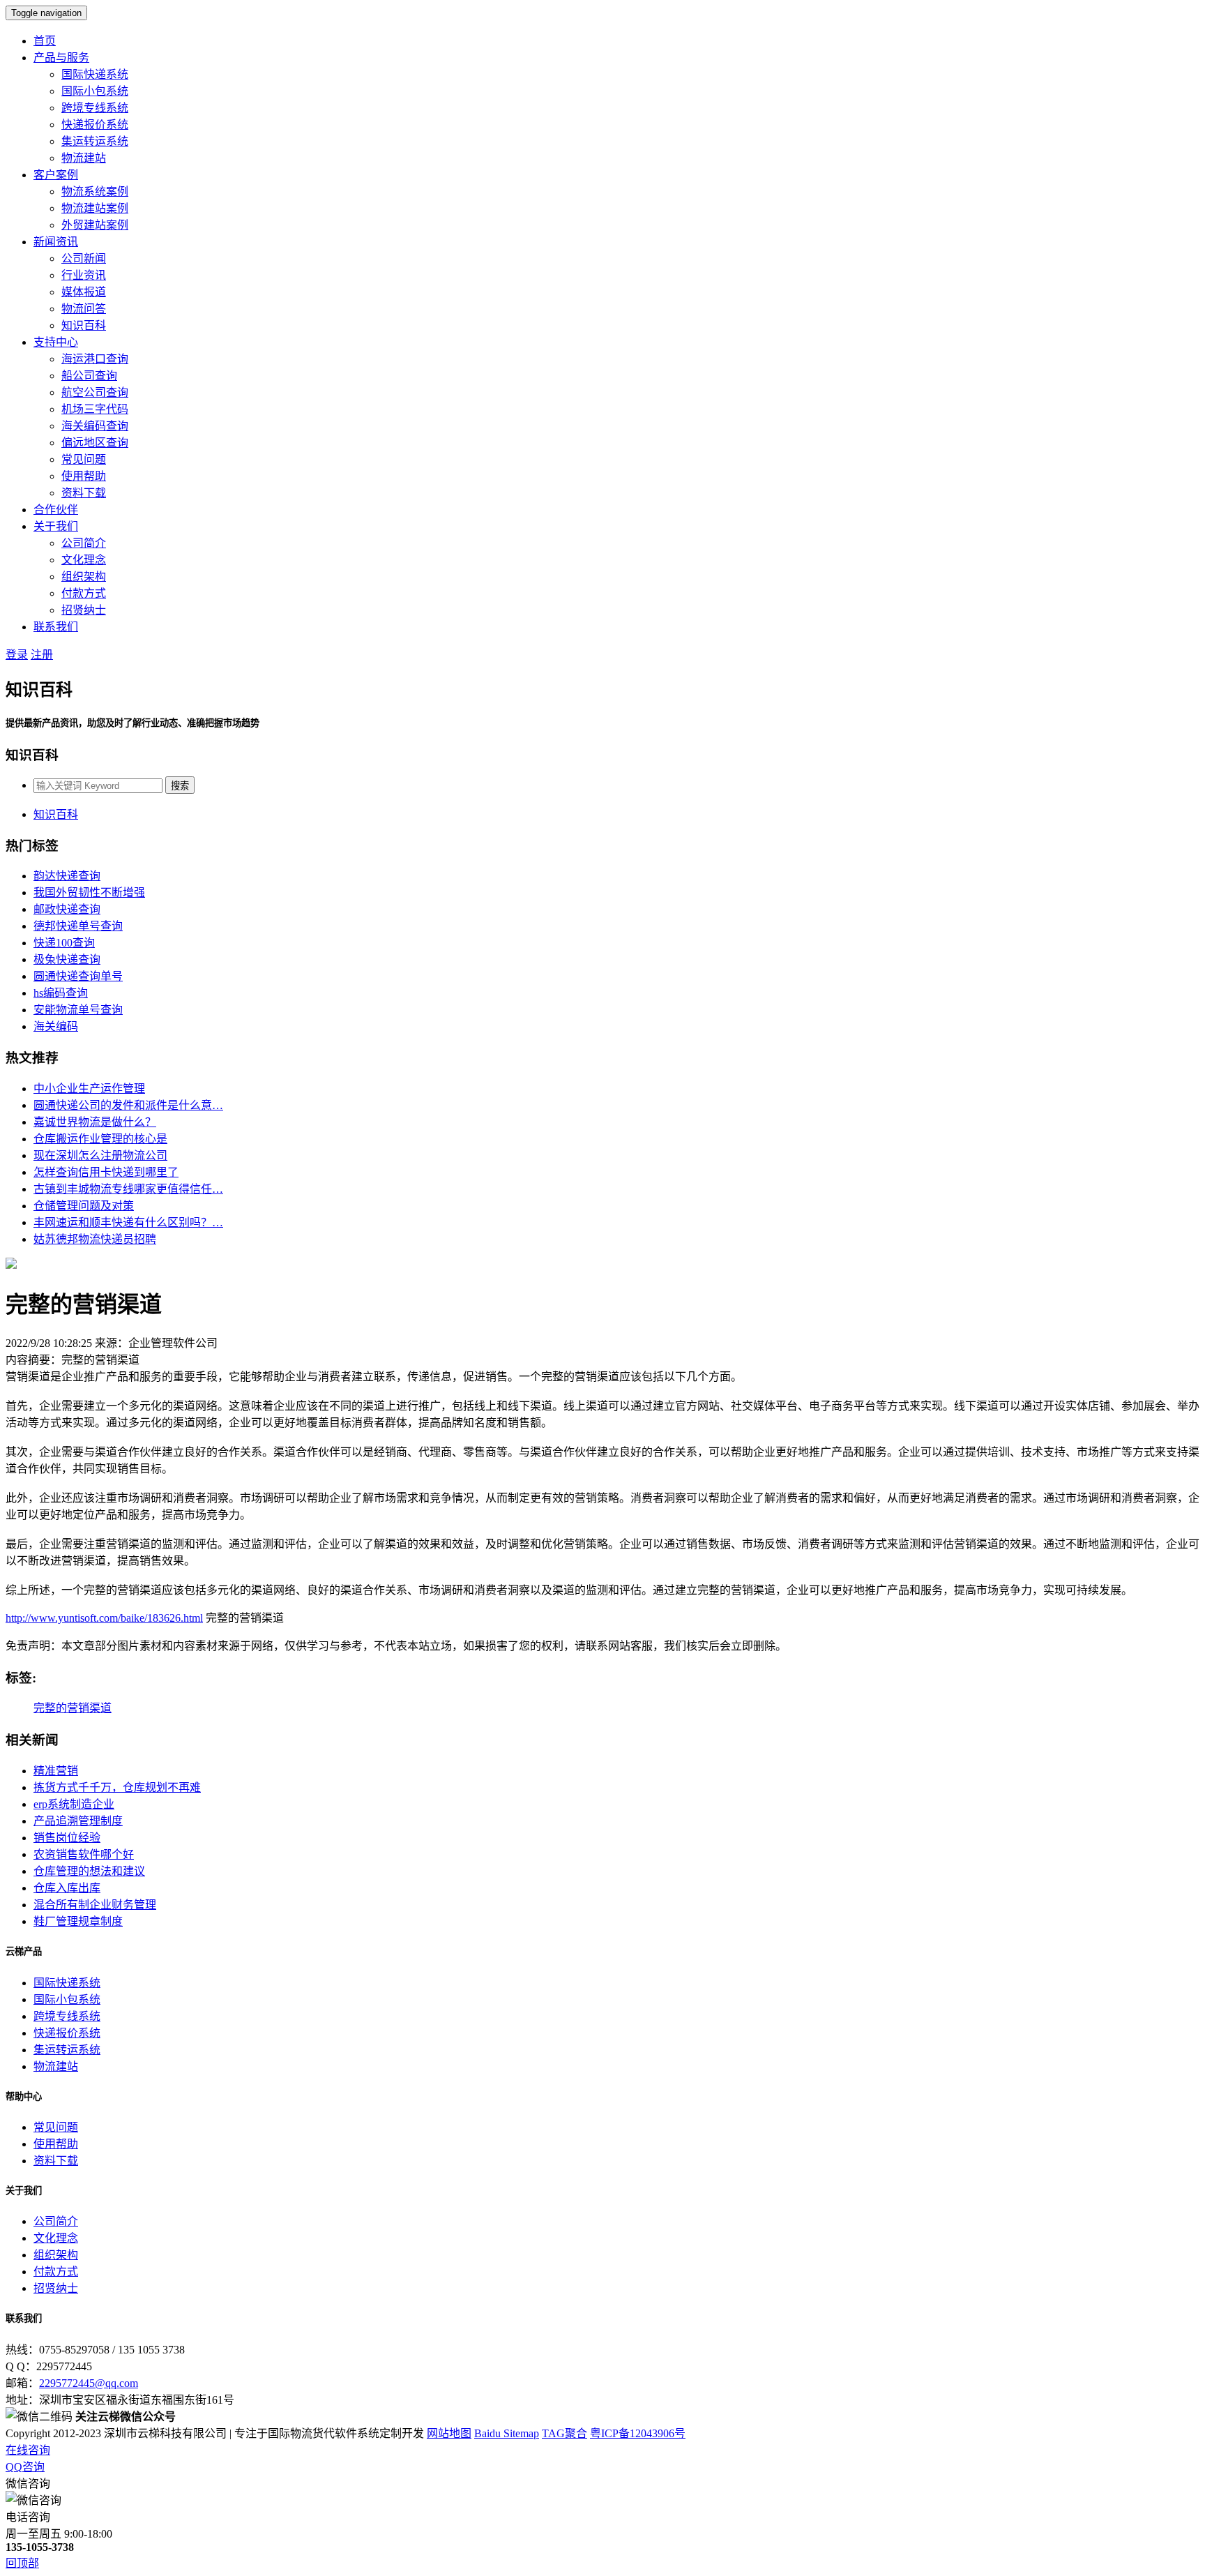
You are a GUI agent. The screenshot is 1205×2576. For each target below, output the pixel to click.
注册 (42, 655)
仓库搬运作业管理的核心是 (100, 1139)
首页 (45, 41)
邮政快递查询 (67, 909)
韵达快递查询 (67, 876)
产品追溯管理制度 (78, 1821)
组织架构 (84, 577)
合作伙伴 (56, 510)
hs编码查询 (61, 993)
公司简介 (84, 543)
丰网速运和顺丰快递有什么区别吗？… (128, 1222)
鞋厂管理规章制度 (78, 1921)
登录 (17, 655)
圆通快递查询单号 (78, 976)
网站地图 (449, 2433)
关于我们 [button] (56, 526)
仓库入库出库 (67, 1888)
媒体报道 (84, 292)
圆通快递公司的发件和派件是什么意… (128, 1105)
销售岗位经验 (67, 1838)
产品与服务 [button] (61, 58)
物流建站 (84, 158)
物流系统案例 (95, 191)
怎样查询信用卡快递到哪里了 (106, 1172)
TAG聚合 (564, 2433)
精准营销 (56, 1771)
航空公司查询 (95, 392)
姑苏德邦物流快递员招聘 (95, 1239)
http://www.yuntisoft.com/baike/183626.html (104, 1618)
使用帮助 (84, 476)
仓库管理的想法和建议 (89, 1871)
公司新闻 (84, 258)
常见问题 (84, 459)
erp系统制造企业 (74, 1804)
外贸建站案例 (95, 225)
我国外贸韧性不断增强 (89, 892)
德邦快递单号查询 (78, 926)
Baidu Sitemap (507, 2433)
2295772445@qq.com (89, 2383)
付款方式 (84, 593)
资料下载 (84, 493)
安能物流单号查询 (78, 1010)
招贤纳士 (84, 610)
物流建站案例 (95, 208)
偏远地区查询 (95, 443)
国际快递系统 (95, 74)
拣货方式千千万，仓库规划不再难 (117, 1787)
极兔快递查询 (67, 959)
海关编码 (56, 1026)
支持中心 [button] (56, 342)
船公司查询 (89, 376)
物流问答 (84, 309)
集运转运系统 (95, 141)
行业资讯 (84, 275)
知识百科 (84, 325)
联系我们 (56, 627)
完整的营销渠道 (73, 1708)
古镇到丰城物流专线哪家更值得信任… (128, 1189)
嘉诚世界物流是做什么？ (95, 1122)
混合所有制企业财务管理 (95, 1905)
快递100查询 (64, 943)
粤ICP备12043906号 (638, 2433)
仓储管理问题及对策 (84, 1206)
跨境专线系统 (95, 108)
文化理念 (84, 560)
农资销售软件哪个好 (84, 1854)
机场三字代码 (95, 409)
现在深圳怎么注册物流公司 (100, 1155)
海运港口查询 (95, 359)
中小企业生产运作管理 (89, 1089)
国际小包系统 (95, 91)
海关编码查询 (95, 426)
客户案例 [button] (56, 175)
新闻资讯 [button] (56, 242)
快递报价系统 (95, 125)
